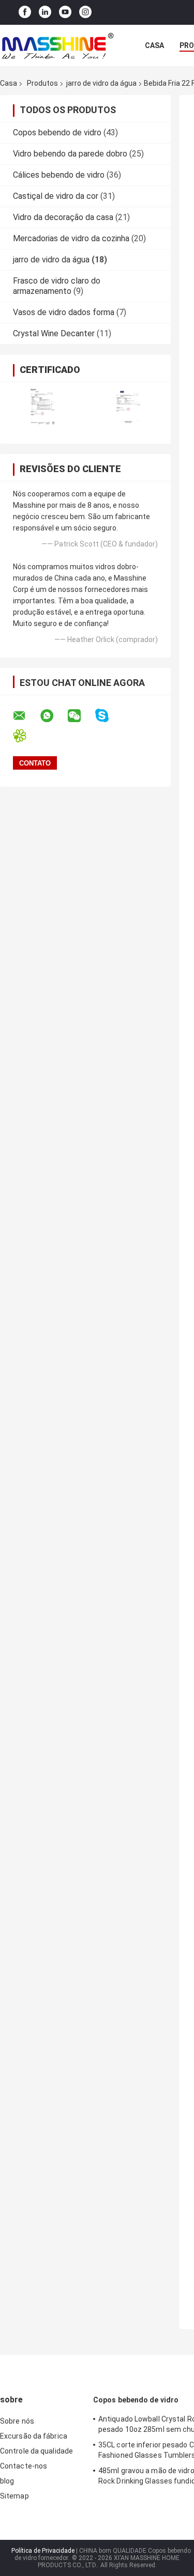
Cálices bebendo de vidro (59, 175)
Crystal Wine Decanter (54, 333)
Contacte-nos (24, 2466)
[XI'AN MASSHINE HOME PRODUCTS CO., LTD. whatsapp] (53, 716)
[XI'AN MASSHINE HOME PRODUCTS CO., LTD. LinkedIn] (45, 12)
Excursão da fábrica (34, 2436)
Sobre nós (17, 2421)
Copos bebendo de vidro (57, 132)
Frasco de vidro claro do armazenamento (57, 286)
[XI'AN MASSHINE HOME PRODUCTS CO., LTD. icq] (26, 736)
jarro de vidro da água (101, 83)
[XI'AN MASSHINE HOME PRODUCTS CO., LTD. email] (26, 716)
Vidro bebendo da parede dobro (70, 154)
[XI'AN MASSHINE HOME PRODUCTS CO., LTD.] (57, 45)
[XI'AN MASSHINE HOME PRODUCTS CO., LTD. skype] (108, 716)
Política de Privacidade (43, 2551)
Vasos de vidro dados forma (64, 312)
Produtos (42, 83)
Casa (154, 45)
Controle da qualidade (36, 2451)
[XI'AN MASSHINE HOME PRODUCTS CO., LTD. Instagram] (85, 12)
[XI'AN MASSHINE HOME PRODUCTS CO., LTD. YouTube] (65, 12)
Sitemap (14, 2496)
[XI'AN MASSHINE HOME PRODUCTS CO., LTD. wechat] (81, 716)
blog (7, 2481)
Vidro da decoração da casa (63, 217)
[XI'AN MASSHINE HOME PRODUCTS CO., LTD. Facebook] (25, 12)
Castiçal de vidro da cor (56, 196)
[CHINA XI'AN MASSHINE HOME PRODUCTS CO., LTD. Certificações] (43, 406)
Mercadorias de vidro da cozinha (71, 238)
